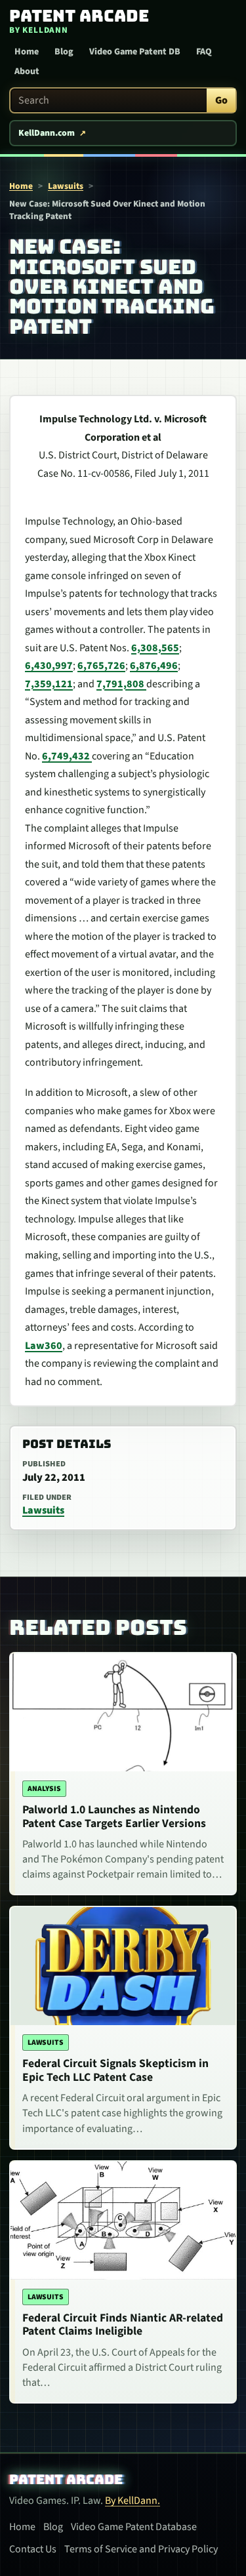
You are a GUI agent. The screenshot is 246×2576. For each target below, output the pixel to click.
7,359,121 (49, 684)
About (27, 71)
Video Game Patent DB (135, 52)
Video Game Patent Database (134, 2527)
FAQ (204, 52)
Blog (64, 52)
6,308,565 (155, 648)
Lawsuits (66, 186)
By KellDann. (133, 2501)
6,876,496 (154, 666)
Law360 (44, 1346)
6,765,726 (101, 666)
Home (27, 52)
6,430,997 (49, 666)
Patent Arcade (66, 2480)
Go (221, 100)
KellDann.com (47, 133)
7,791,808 (121, 684)
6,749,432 (67, 756)
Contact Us (33, 2549)
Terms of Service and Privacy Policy (141, 2549)
